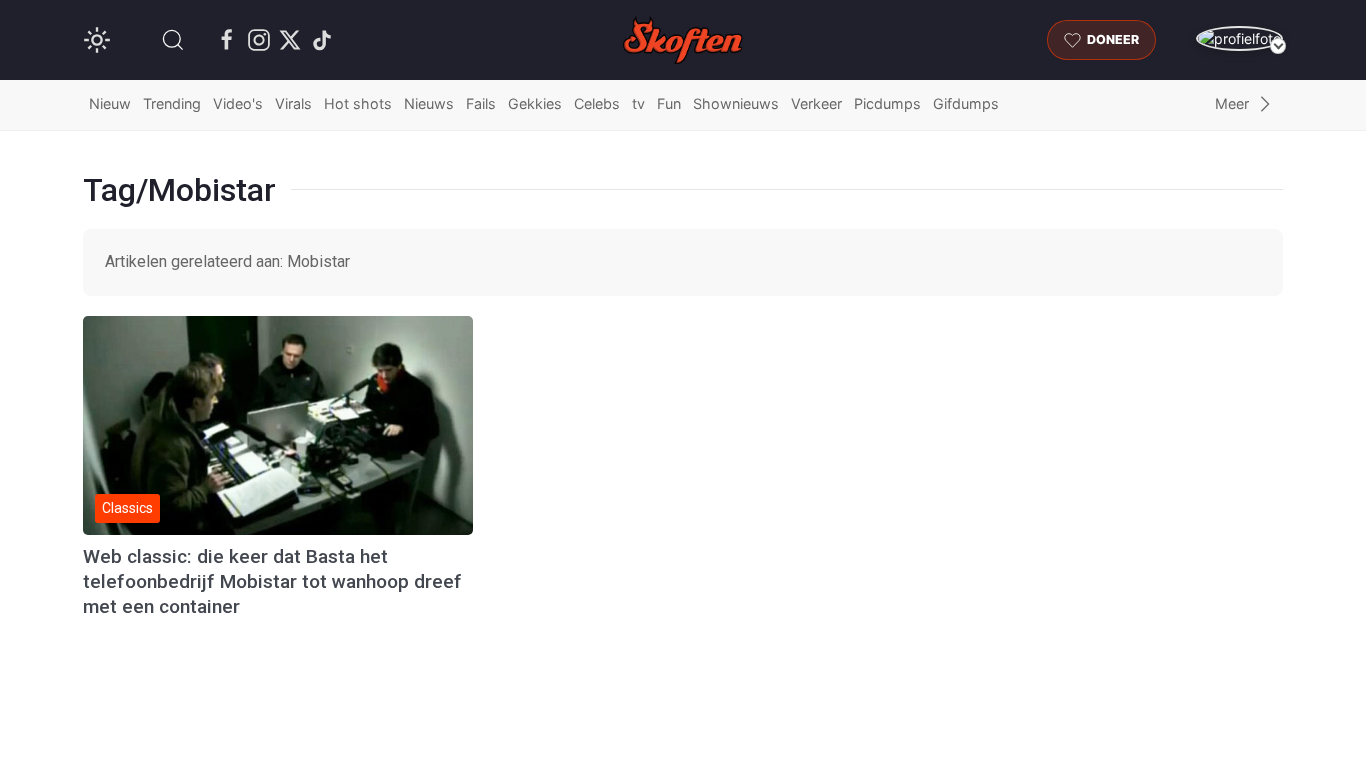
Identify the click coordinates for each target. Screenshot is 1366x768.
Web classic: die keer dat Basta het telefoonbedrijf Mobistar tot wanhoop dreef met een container (272, 581)
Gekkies (535, 103)
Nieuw (110, 103)
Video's (238, 103)
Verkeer (816, 103)
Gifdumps (966, 103)
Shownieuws (736, 103)
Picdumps (887, 103)
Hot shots (358, 103)
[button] (173, 40)
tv (638, 103)
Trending (172, 103)
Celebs (597, 103)
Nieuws (429, 103)
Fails (481, 103)
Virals (293, 103)
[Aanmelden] (1239, 38)
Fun (669, 103)
